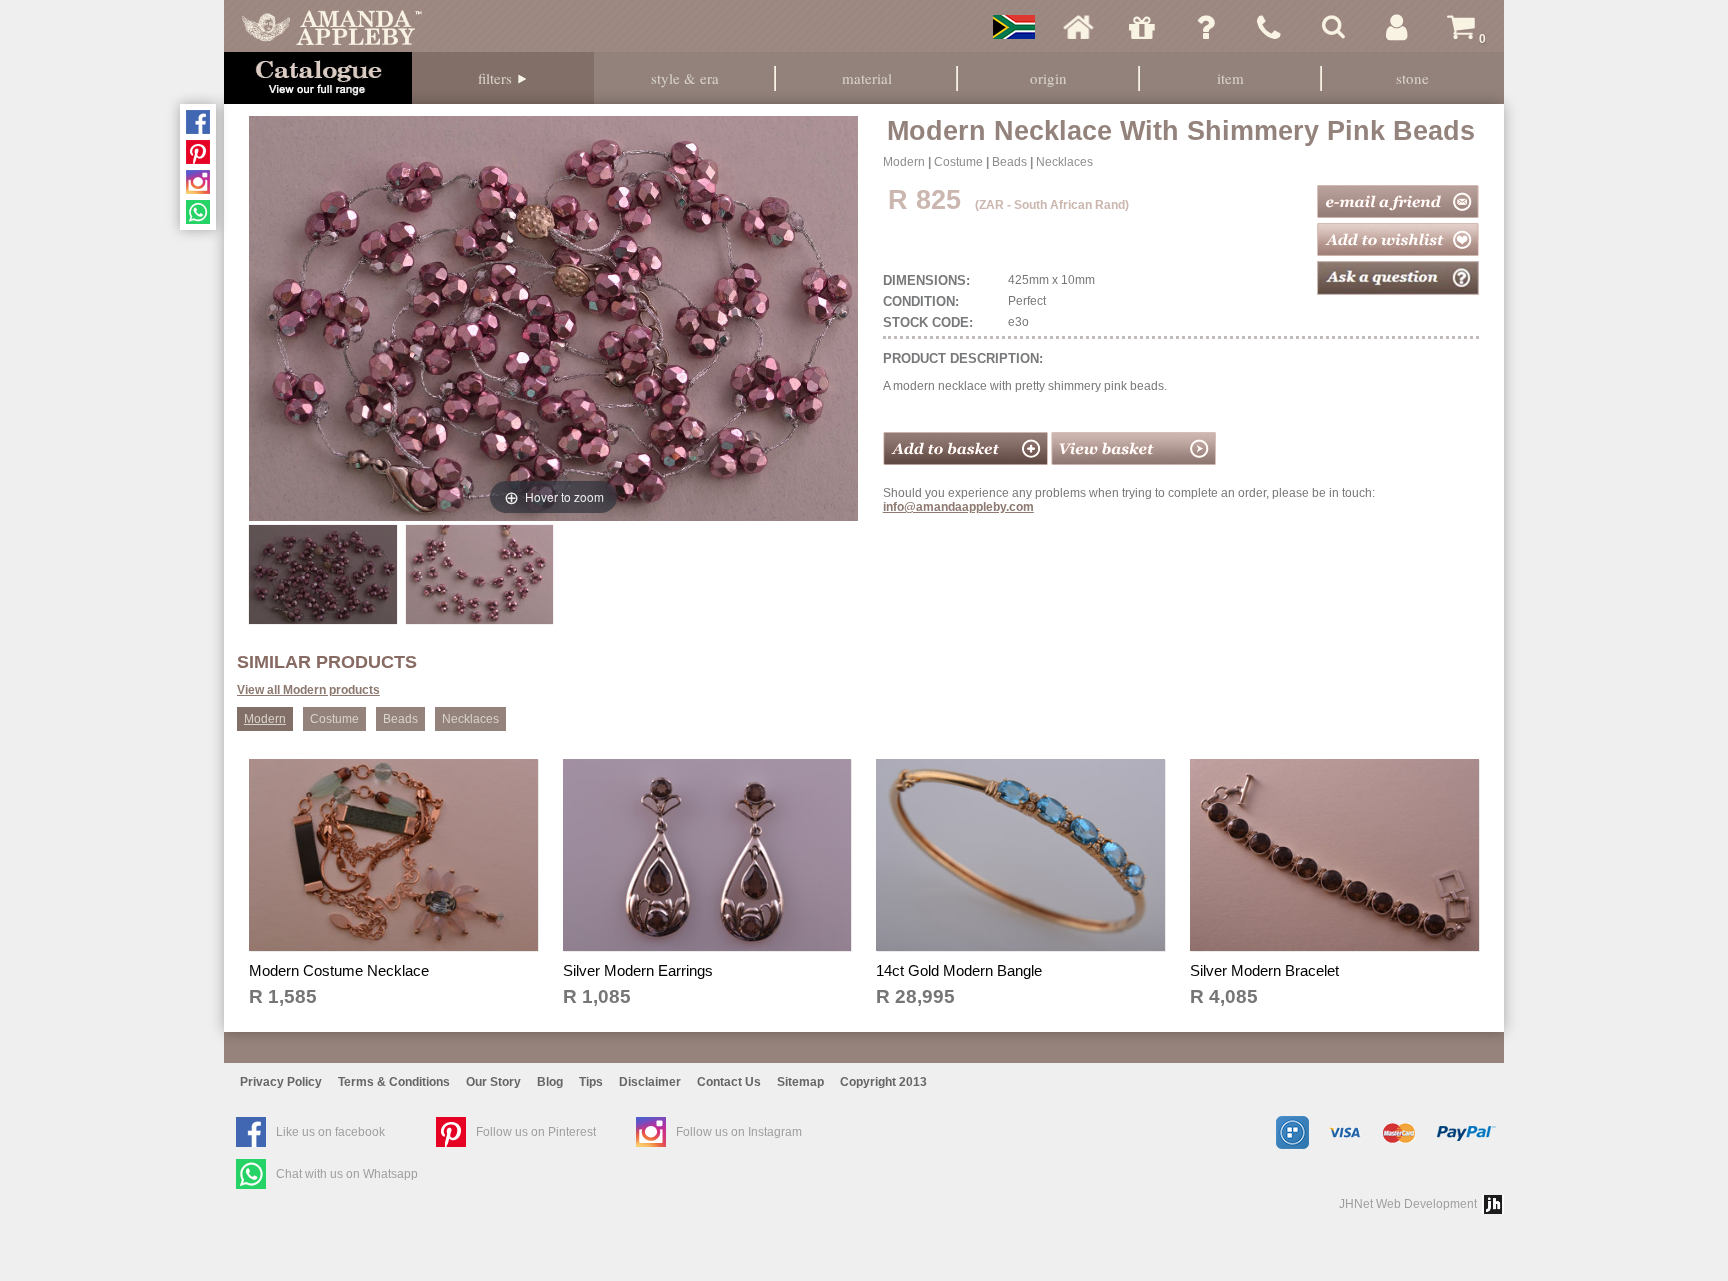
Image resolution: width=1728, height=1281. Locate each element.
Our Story (493, 1082)
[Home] (1078, 27)
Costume (958, 162)
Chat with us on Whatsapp (347, 1174)
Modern (904, 162)
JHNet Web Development (1408, 1204)
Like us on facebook (330, 1132)
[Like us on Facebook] (198, 122)
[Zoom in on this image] (322, 574)
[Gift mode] (1142, 27)
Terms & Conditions (394, 1082)
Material (867, 78)
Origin (1048, 78)
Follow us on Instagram (739, 1132)
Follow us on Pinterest (536, 1132)
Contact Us (729, 1082)
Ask (1206, 27)
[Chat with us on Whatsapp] (198, 212)
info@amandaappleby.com (958, 507)
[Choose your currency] (1014, 27)
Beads (1009, 162)
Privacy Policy (281, 1082)
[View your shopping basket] (1133, 461)
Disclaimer (650, 1082)
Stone (1412, 78)
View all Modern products (308, 690)
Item (1230, 78)
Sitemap (800, 1082)
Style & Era (685, 78)
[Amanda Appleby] (332, 27)
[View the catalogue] (318, 78)
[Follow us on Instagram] (198, 182)
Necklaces (1064, 162)
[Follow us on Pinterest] (198, 152)
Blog (550, 1082)
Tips (591, 1082)
